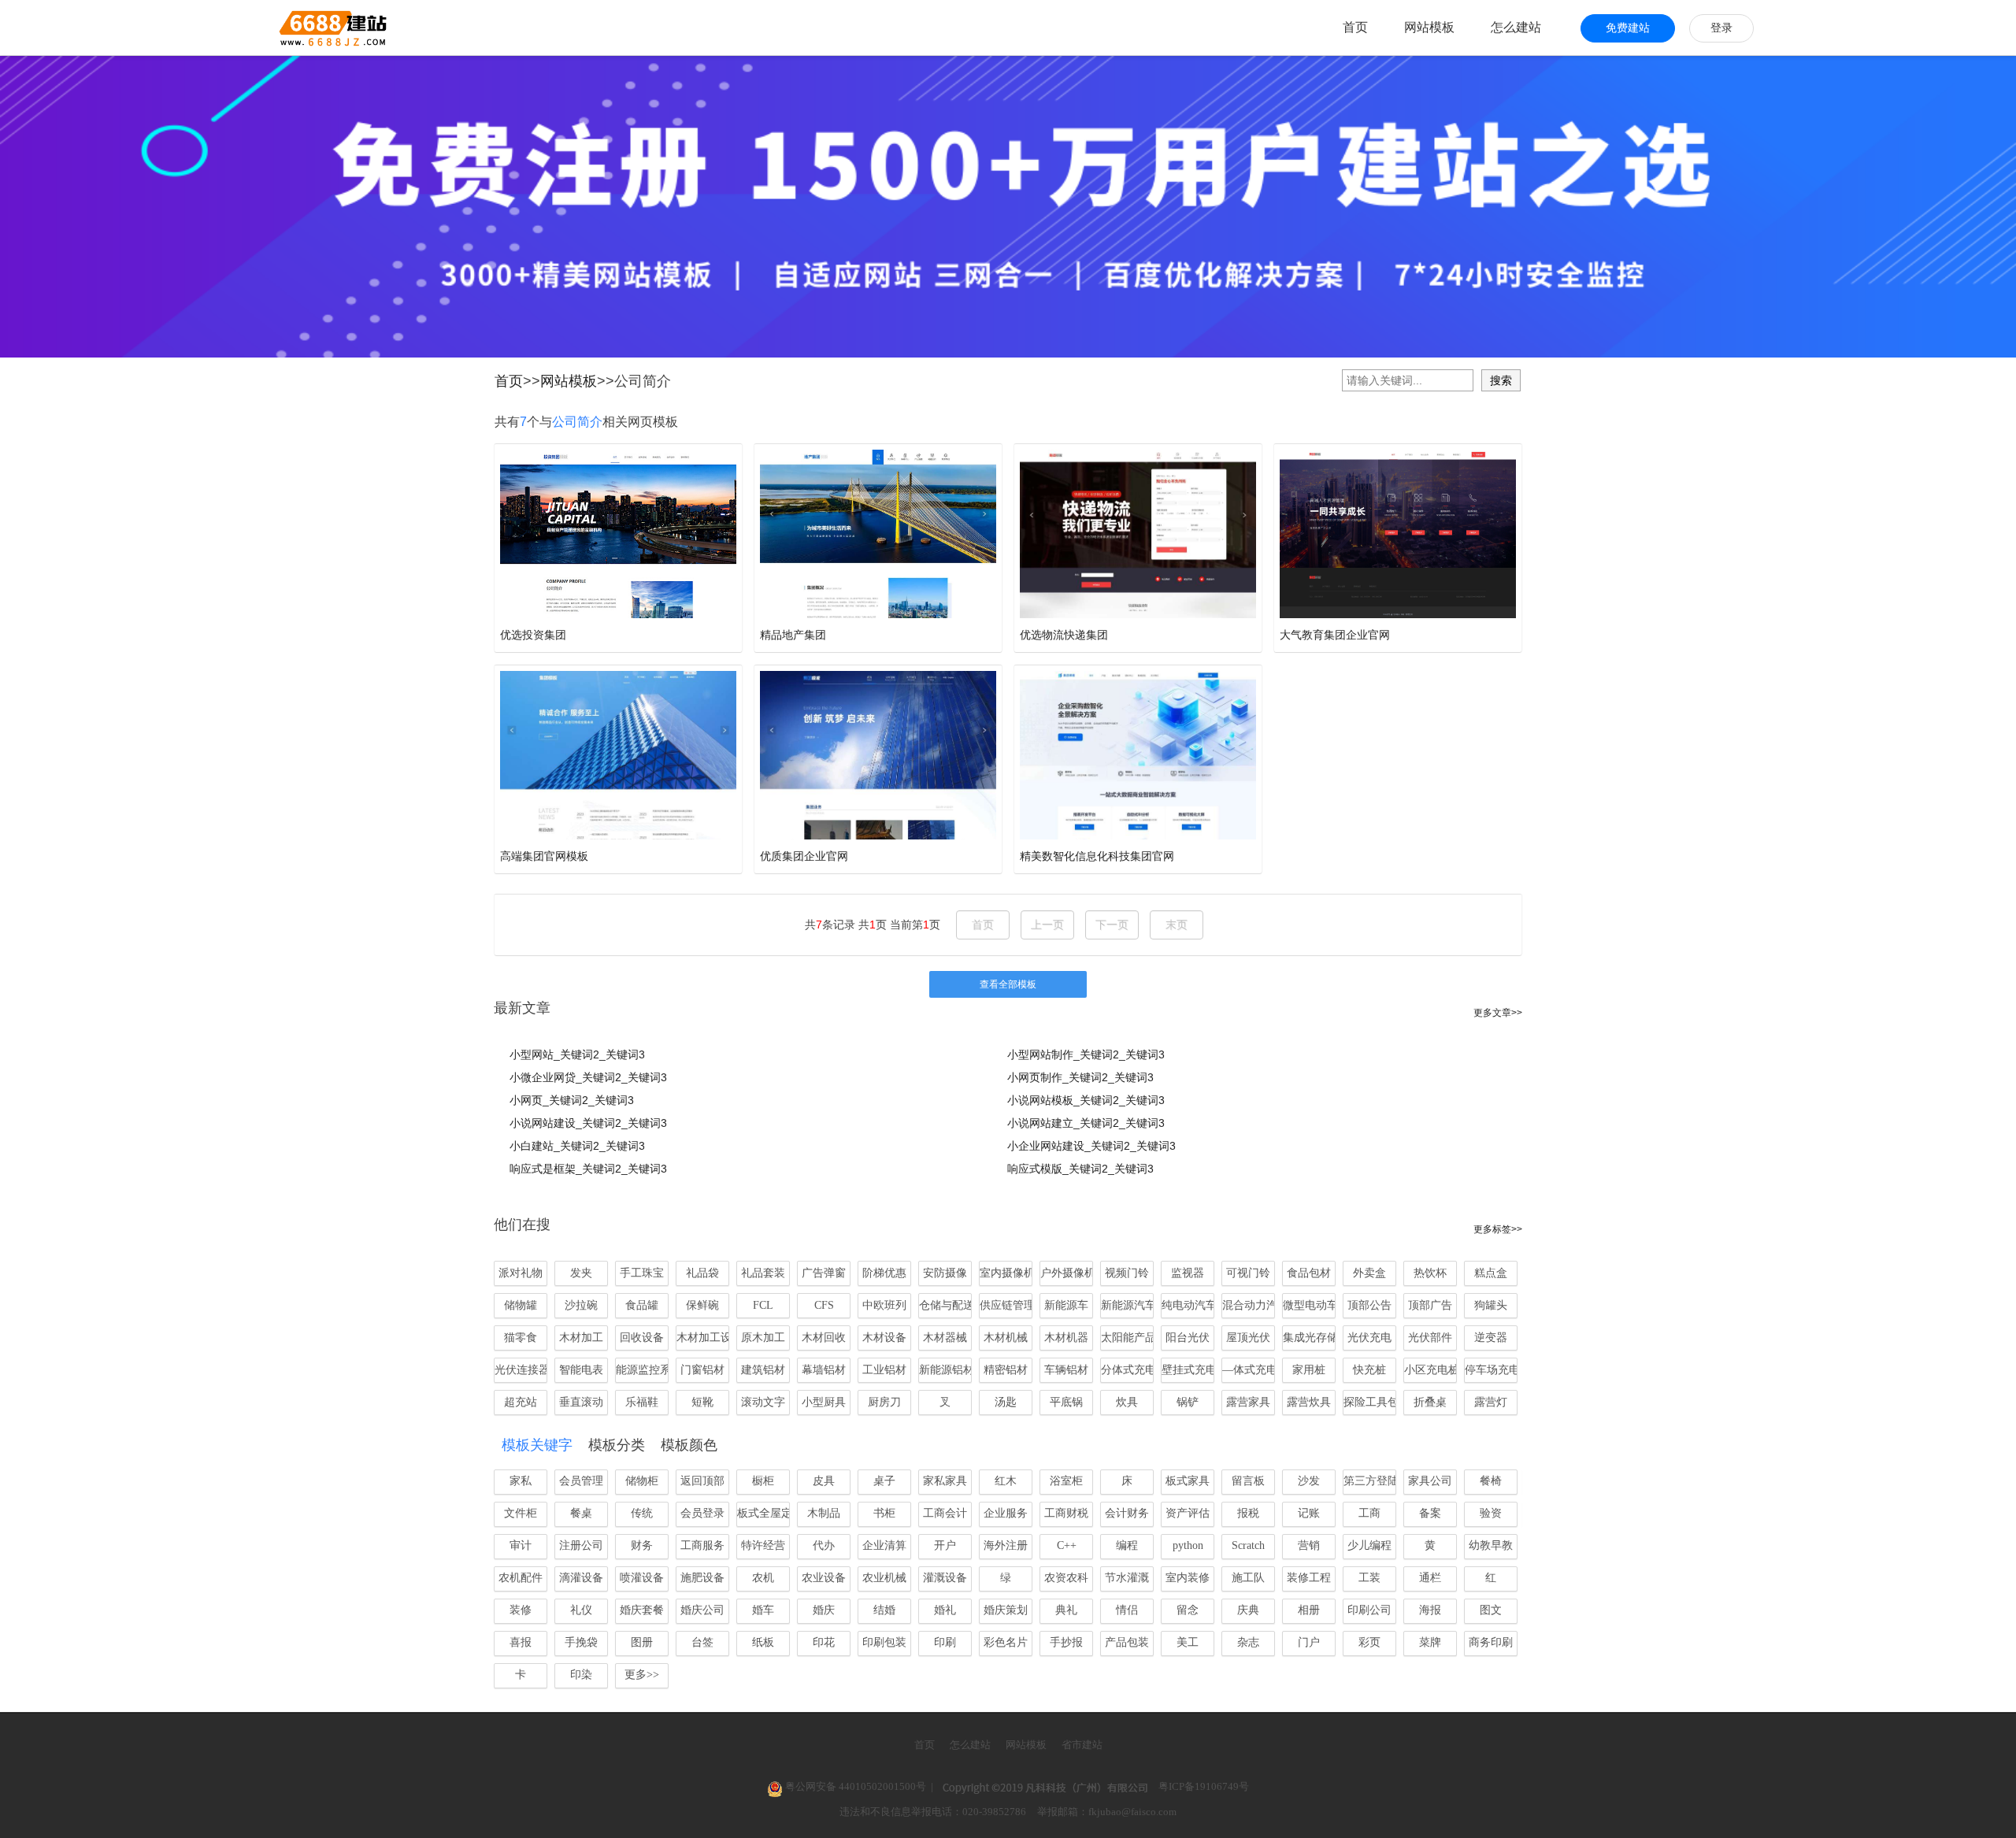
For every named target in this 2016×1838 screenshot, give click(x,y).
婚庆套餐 (642, 1610)
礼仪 (581, 1610)
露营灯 (1491, 1402)
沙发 (1309, 1481)
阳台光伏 (1188, 1338)
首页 (1355, 27)
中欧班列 (884, 1305)
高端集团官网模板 (544, 856)
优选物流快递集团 (1064, 635)
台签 (702, 1642)
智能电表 (581, 1370)
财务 (642, 1545)
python (1188, 1545)
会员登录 (702, 1513)
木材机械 (1006, 1338)
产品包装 (1127, 1642)
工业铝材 (884, 1370)
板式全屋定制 (763, 1513)
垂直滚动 (581, 1402)
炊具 (1127, 1402)
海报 (1430, 1610)
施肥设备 (702, 1578)
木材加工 (581, 1338)
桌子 (884, 1481)
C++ (1067, 1545)
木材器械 (945, 1338)
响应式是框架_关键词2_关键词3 (588, 1169)
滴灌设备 (581, 1578)
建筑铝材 (763, 1370)
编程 (1127, 1545)
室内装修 (1188, 1578)
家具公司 (1430, 1481)
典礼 (1066, 1610)
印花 (824, 1642)
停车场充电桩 (1491, 1370)
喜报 (521, 1642)
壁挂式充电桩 (1188, 1370)
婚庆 (824, 1610)
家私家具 (945, 1481)
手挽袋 (581, 1642)
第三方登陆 (1370, 1481)
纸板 (763, 1642)
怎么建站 (1516, 27)
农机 (763, 1578)
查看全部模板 (1008, 984)
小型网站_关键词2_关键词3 (577, 1054)
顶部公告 (1369, 1305)
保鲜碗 (702, 1305)
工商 (1369, 1513)
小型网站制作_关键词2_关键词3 (1086, 1054)
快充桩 (1369, 1370)
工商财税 (1066, 1513)
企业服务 (1006, 1513)
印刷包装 (884, 1642)
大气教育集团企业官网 (1335, 635)
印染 (581, 1675)
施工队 (1248, 1578)
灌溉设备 (945, 1578)
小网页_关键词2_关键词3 (572, 1100)
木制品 (824, 1513)
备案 (1430, 1513)
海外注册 (1006, 1545)
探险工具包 (1370, 1402)
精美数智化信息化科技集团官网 (1097, 856)
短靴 (702, 1402)
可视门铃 (1248, 1273)
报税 (1248, 1513)
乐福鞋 (642, 1402)
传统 (642, 1513)
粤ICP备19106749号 (1204, 1786)
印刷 (945, 1642)
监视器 (1188, 1273)
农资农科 (1066, 1578)
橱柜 (763, 1481)
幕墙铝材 (824, 1370)
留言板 (1248, 1481)
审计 (521, 1545)
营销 (1309, 1545)
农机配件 (521, 1578)
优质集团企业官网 (804, 856)
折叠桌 (1430, 1402)
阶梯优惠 (884, 1273)
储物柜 (642, 1481)
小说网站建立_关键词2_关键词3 (1086, 1123)
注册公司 (581, 1545)
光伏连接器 (521, 1370)
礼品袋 (702, 1273)
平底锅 (1066, 1402)
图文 (1491, 1610)
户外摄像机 (1067, 1273)
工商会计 (945, 1513)
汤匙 (1006, 1402)
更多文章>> (1498, 1013)
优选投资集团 (533, 635)
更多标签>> (1498, 1229)
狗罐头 (1491, 1305)
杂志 (1248, 1642)
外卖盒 (1369, 1273)
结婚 (884, 1610)
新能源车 (1066, 1305)
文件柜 (521, 1513)
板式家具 (1188, 1481)
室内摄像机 (1006, 1273)
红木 (1006, 1481)
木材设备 (884, 1338)
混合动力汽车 (1249, 1305)
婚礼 (945, 1610)
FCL (763, 1305)
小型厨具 (824, 1402)
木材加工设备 (703, 1338)
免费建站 (1628, 28)
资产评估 (1188, 1513)
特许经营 (763, 1545)
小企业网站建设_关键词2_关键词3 (1091, 1146)
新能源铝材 (945, 1370)
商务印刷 (1491, 1642)
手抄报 (1066, 1642)
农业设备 (824, 1578)
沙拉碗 (581, 1305)
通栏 (1430, 1578)
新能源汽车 (1127, 1305)
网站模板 (1429, 27)
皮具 (824, 1481)
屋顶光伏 (1248, 1338)
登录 (1721, 28)
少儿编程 (1369, 1545)
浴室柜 (1066, 1481)
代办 (824, 1545)
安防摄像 (945, 1273)
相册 (1309, 1610)
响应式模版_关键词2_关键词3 (1080, 1169)
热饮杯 (1430, 1273)
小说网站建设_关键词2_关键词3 (588, 1123)
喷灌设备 (642, 1578)
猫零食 (521, 1338)
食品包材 (1309, 1273)
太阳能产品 (1127, 1338)
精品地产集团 (793, 635)
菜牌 (1430, 1642)
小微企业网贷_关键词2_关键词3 (588, 1077)
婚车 (763, 1610)
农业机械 (884, 1578)
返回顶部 (702, 1481)
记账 (1309, 1513)
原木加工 (763, 1338)
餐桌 (581, 1513)
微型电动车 (1309, 1305)
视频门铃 (1127, 1273)
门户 (1309, 1642)
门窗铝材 (702, 1370)
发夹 (581, 1273)
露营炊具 (1309, 1402)
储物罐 (521, 1305)
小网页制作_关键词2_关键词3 (1080, 1077)
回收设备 (642, 1338)
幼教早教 (1491, 1545)
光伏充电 (1369, 1338)
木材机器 (1066, 1338)
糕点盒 (1491, 1273)
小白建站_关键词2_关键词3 (577, 1146)
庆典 (1248, 1610)
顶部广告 (1430, 1305)
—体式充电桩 (1249, 1370)
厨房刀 (884, 1402)
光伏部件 (1430, 1338)
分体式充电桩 (1127, 1370)
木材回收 (824, 1338)
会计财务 (1127, 1513)
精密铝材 (1006, 1370)
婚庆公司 (702, 1610)
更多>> (642, 1675)
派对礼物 (521, 1273)
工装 (1369, 1578)
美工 (1188, 1642)
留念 (1188, 1610)
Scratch (1248, 1545)
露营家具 (1248, 1402)
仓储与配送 (945, 1305)
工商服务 (702, 1545)
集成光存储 (1309, 1338)
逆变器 (1491, 1338)
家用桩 (1309, 1370)
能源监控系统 (642, 1370)
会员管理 (581, 1481)
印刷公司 (1369, 1610)
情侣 (1127, 1610)
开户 (945, 1545)
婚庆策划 (1006, 1610)
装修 (521, 1610)
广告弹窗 (824, 1273)
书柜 (884, 1513)
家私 (521, 1481)
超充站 (521, 1402)
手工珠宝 (642, 1273)
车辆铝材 (1066, 1370)
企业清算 (884, 1545)
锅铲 (1188, 1402)
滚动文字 (763, 1402)
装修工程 (1309, 1578)
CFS (824, 1305)
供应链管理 (1006, 1305)
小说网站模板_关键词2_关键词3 (1086, 1100)
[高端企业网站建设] (294, 28)
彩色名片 (1006, 1642)
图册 (642, 1642)
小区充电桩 (1430, 1370)
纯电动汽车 (1188, 1305)
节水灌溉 (1127, 1578)
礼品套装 (763, 1273)
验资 (1491, 1513)
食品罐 (642, 1305)
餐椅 (1491, 1481)
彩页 (1369, 1642)
